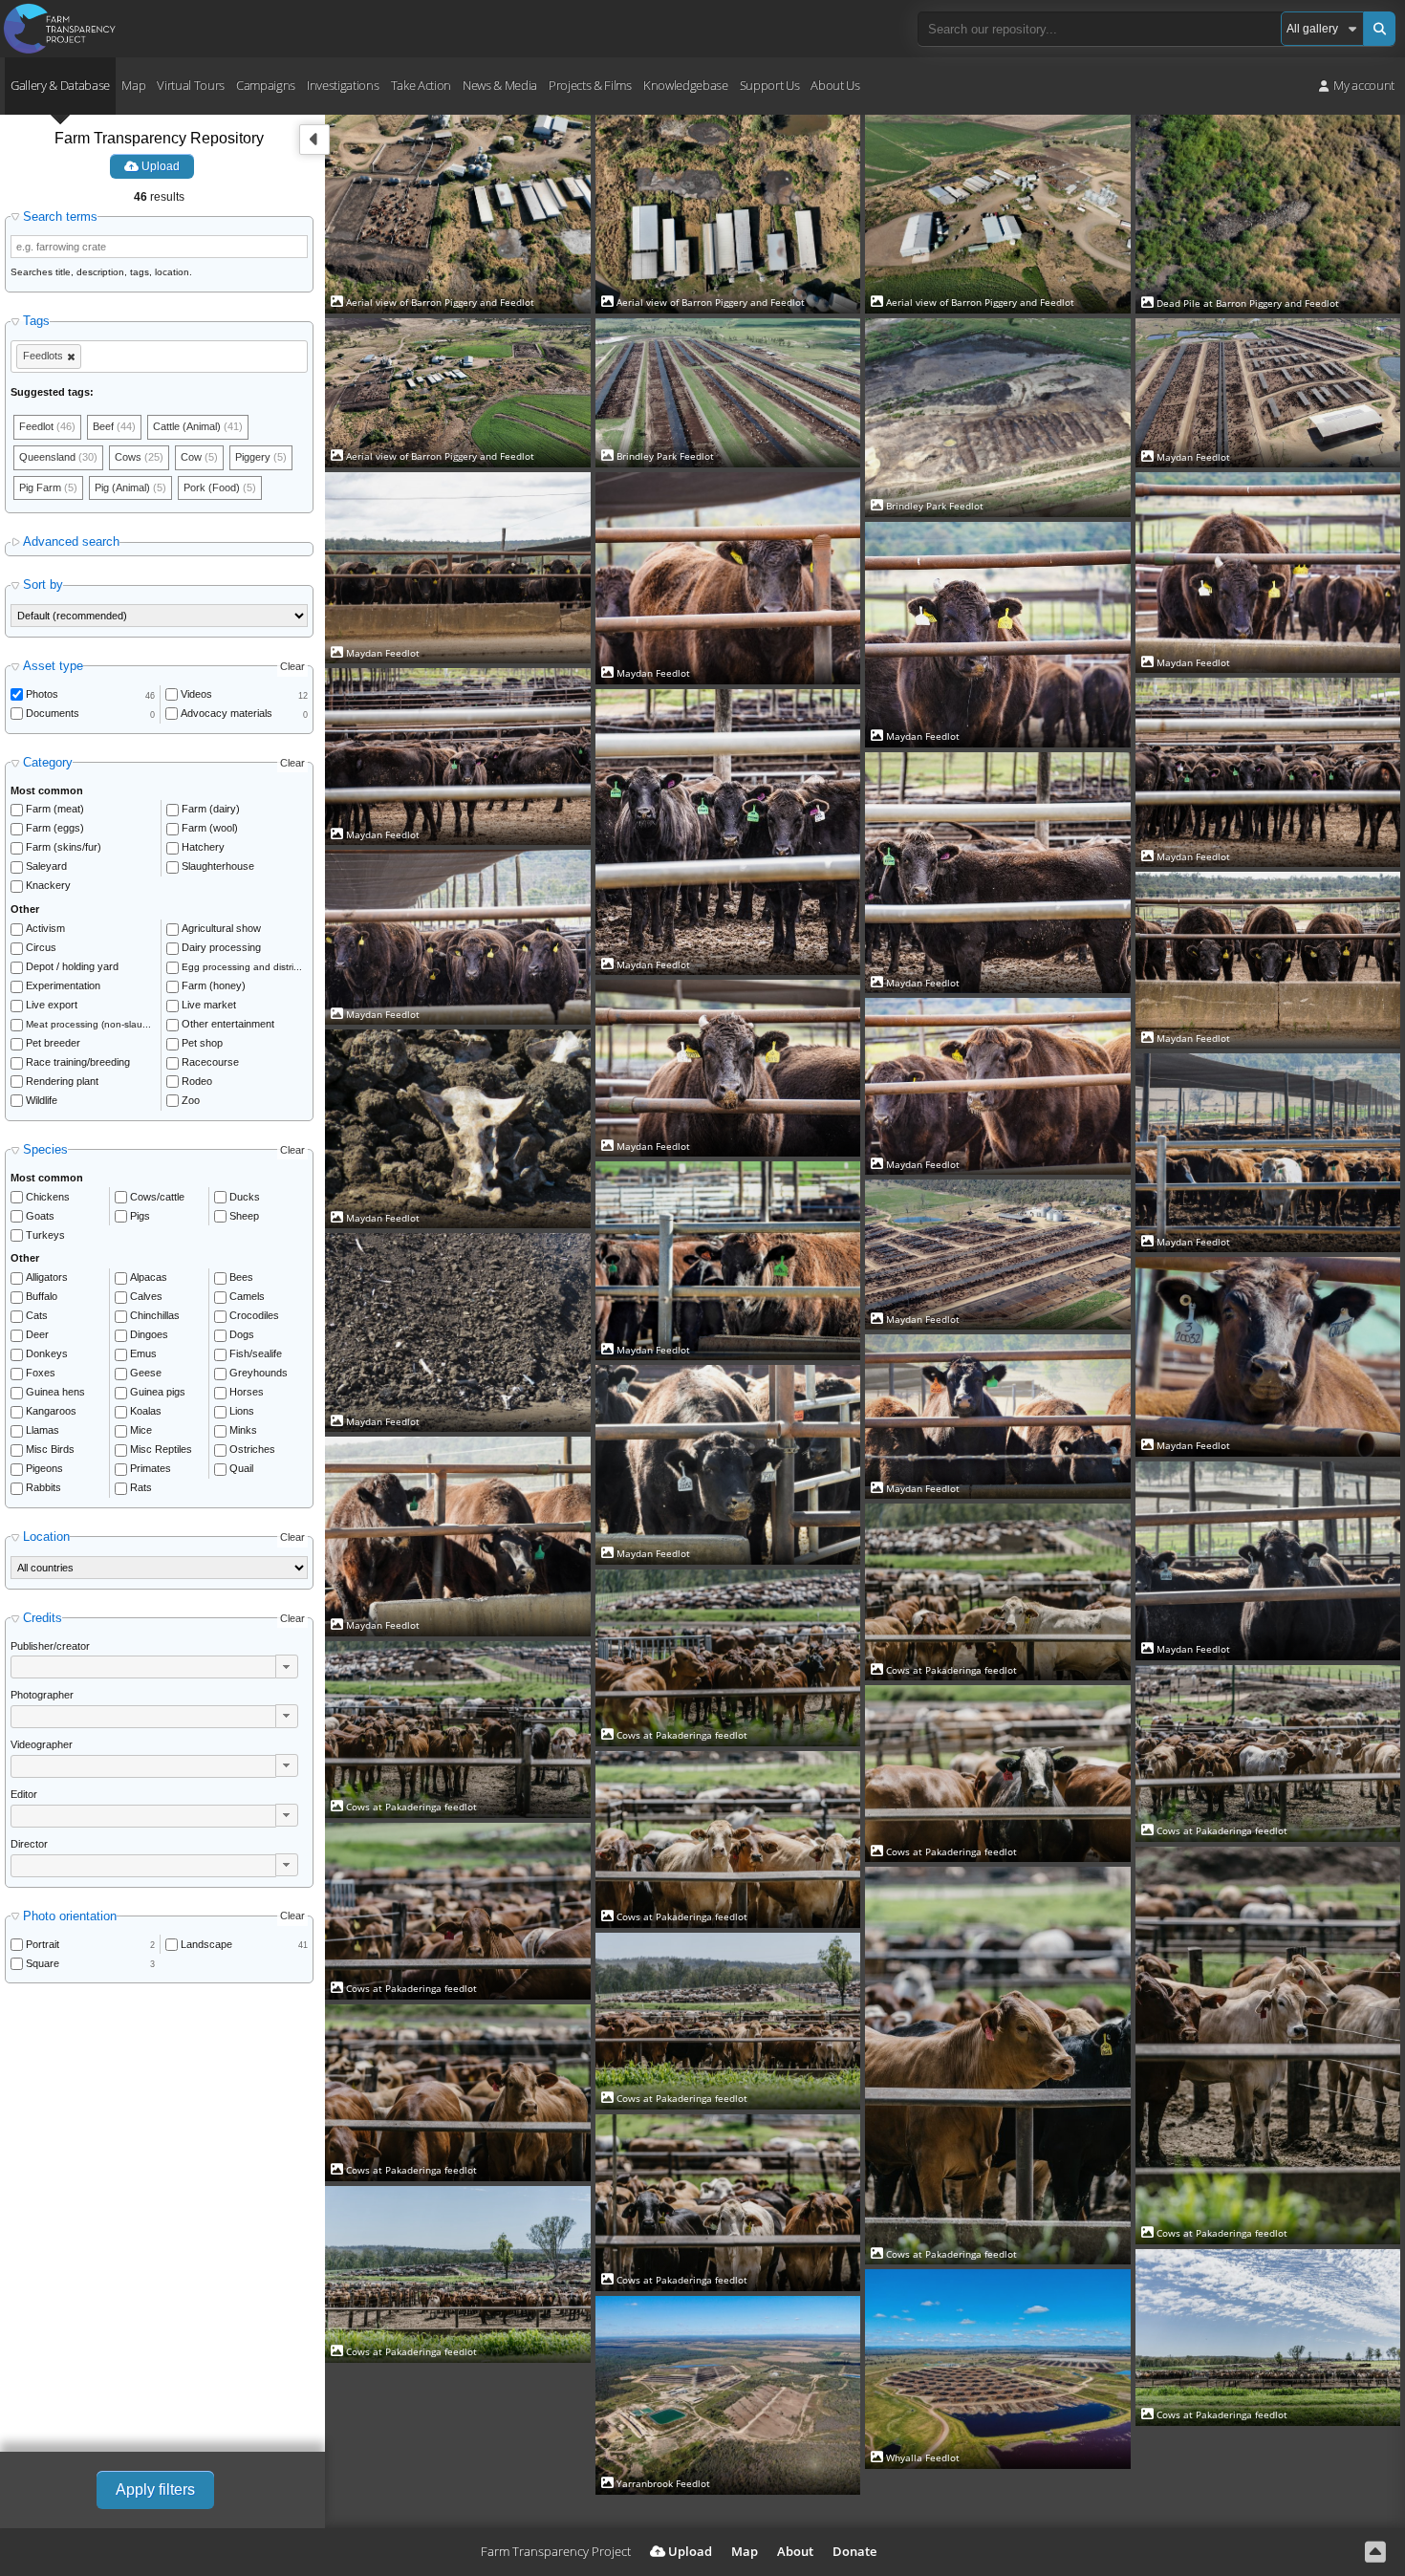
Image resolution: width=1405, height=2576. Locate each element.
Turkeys (45, 1235)
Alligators (47, 1277)
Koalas (146, 1411)
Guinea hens (55, 1392)
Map (133, 85)
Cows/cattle (157, 1197)
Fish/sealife (256, 1353)
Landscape (206, 1944)
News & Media (500, 85)
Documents (53, 713)
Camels (247, 1296)
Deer (37, 1334)
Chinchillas (155, 1315)
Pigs (140, 1216)
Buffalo (42, 1296)
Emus (143, 1353)
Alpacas (149, 1277)
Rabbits (43, 1487)
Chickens (48, 1197)
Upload (159, 166)
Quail (241, 1468)
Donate (854, 2551)
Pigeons (44, 1468)
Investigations (343, 85)
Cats (37, 1315)
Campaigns (266, 85)
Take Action (421, 85)
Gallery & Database (60, 85)
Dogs (242, 1334)
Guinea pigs (158, 1392)
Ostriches (252, 1449)
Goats (40, 1216)
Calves (146, 1296)
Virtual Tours (191, 85)
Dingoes (149, 1334)
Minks (243, 1430)
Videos (196, 694)
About (795, 2551)
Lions (242, 1411)
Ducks (245, 1197)
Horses (247, 1392)
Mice (141, 1430)
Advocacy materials (227, 713)
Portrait (43, 1944)
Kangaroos (51, 1411)
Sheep (244, 1216)
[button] (287, 1666)
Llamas (43, 1430)
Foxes (41, 1373)
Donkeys (47, 1353)
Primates (151, 1468)
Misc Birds (50, 1449)
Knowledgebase (686, 85)
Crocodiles (254, 1315)
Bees (241, 1277)
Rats (141, 1487)
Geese (146, 1373)
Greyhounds (259, 1373)
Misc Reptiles (161, 1449)
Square (43, 1963)
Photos (42, 694)
